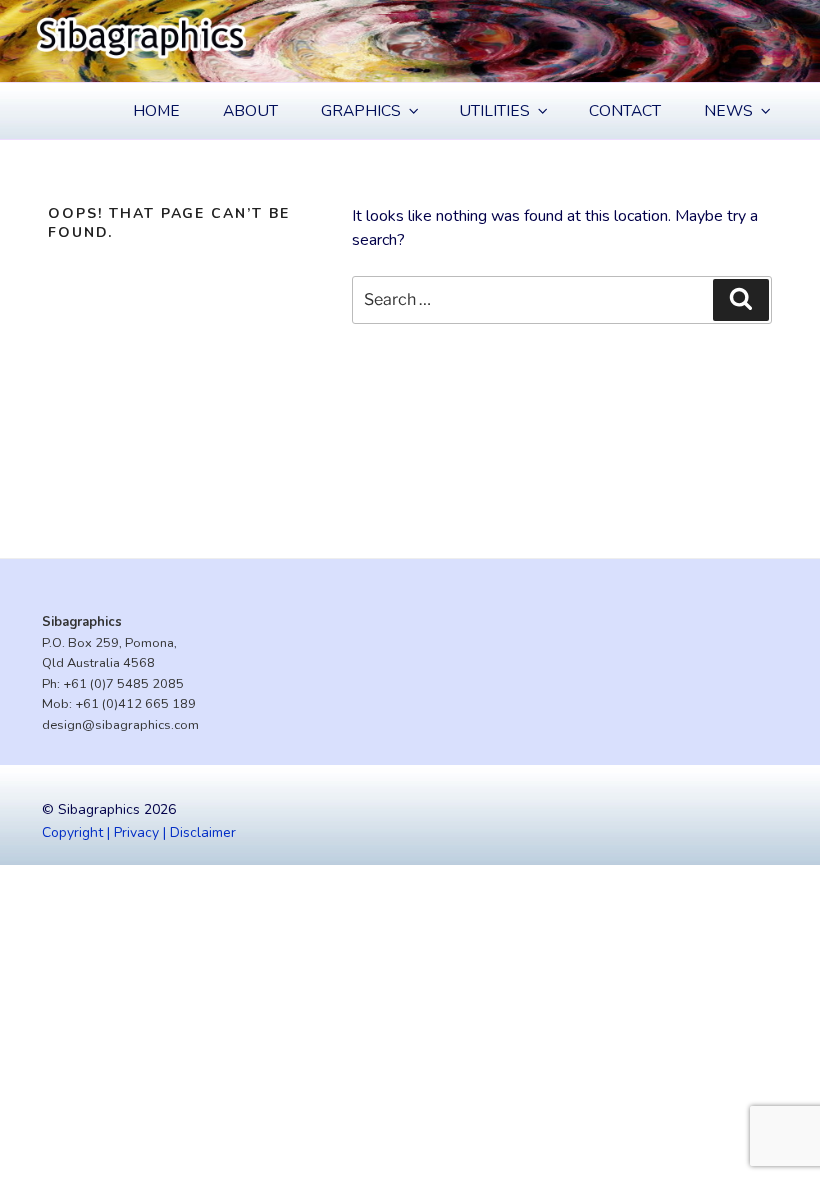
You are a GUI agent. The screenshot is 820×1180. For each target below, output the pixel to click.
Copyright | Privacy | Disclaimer (139, 832)
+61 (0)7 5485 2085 (123, 684)
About (250, 111)
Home (156, 111)
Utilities (494, 111)
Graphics (361, 111)
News (728, 111)
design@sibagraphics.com (120, 725)
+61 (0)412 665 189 (135, 704)
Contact (625, 111)
